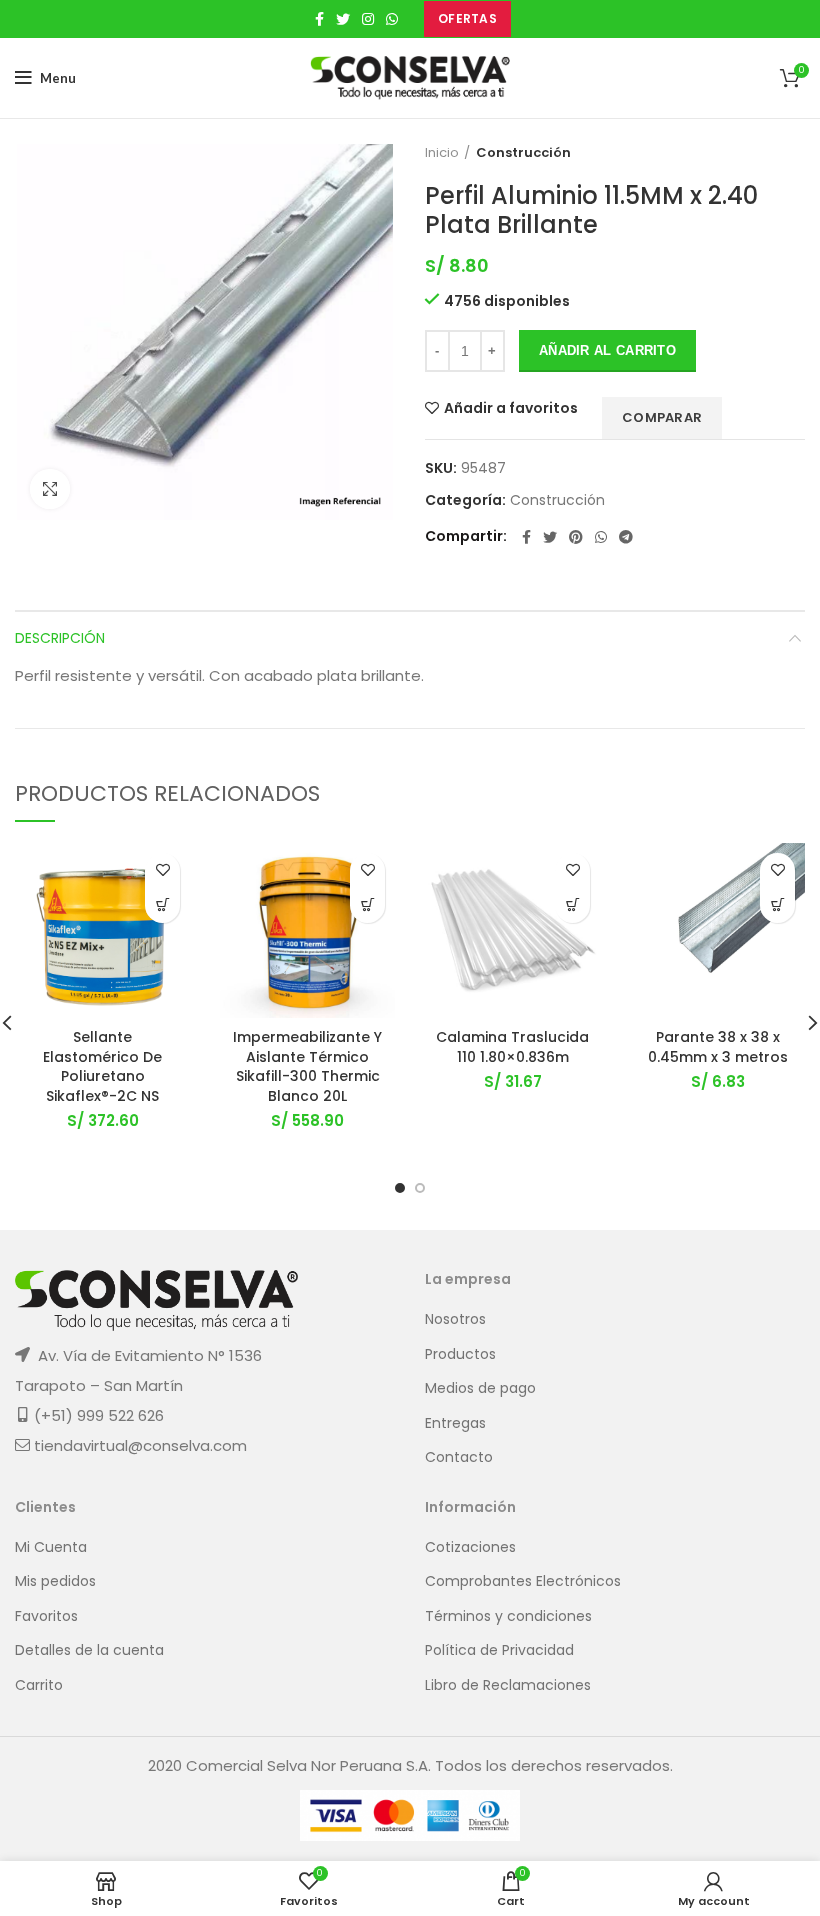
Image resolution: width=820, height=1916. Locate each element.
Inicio (442, 153)
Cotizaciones (470, 1547)
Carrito (39, 1685)
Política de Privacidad (499, 1650)
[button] (162, 905)
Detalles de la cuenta (89, 1650)
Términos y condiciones (508, 1616)
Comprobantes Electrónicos (523, 1581)
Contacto (459, 1457)
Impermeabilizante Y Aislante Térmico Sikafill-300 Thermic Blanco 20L (307, 1066)
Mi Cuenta (51, 1547)
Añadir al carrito (607, 350)
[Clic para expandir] (50, 489)
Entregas (455, 1423)
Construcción (523, 153)
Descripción (60, 638)
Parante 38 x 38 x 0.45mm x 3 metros (718, 1047)
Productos (460, 1354)
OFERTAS (467, 18)
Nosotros (455, 1319)
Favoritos (46, 1616)
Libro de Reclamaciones (508, 1685)
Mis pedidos (55, 1581)
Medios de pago (480, 1388)
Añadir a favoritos (511, 408)
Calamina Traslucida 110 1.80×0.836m (512, 1047)
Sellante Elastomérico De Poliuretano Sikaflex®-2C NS (102, 1066)
